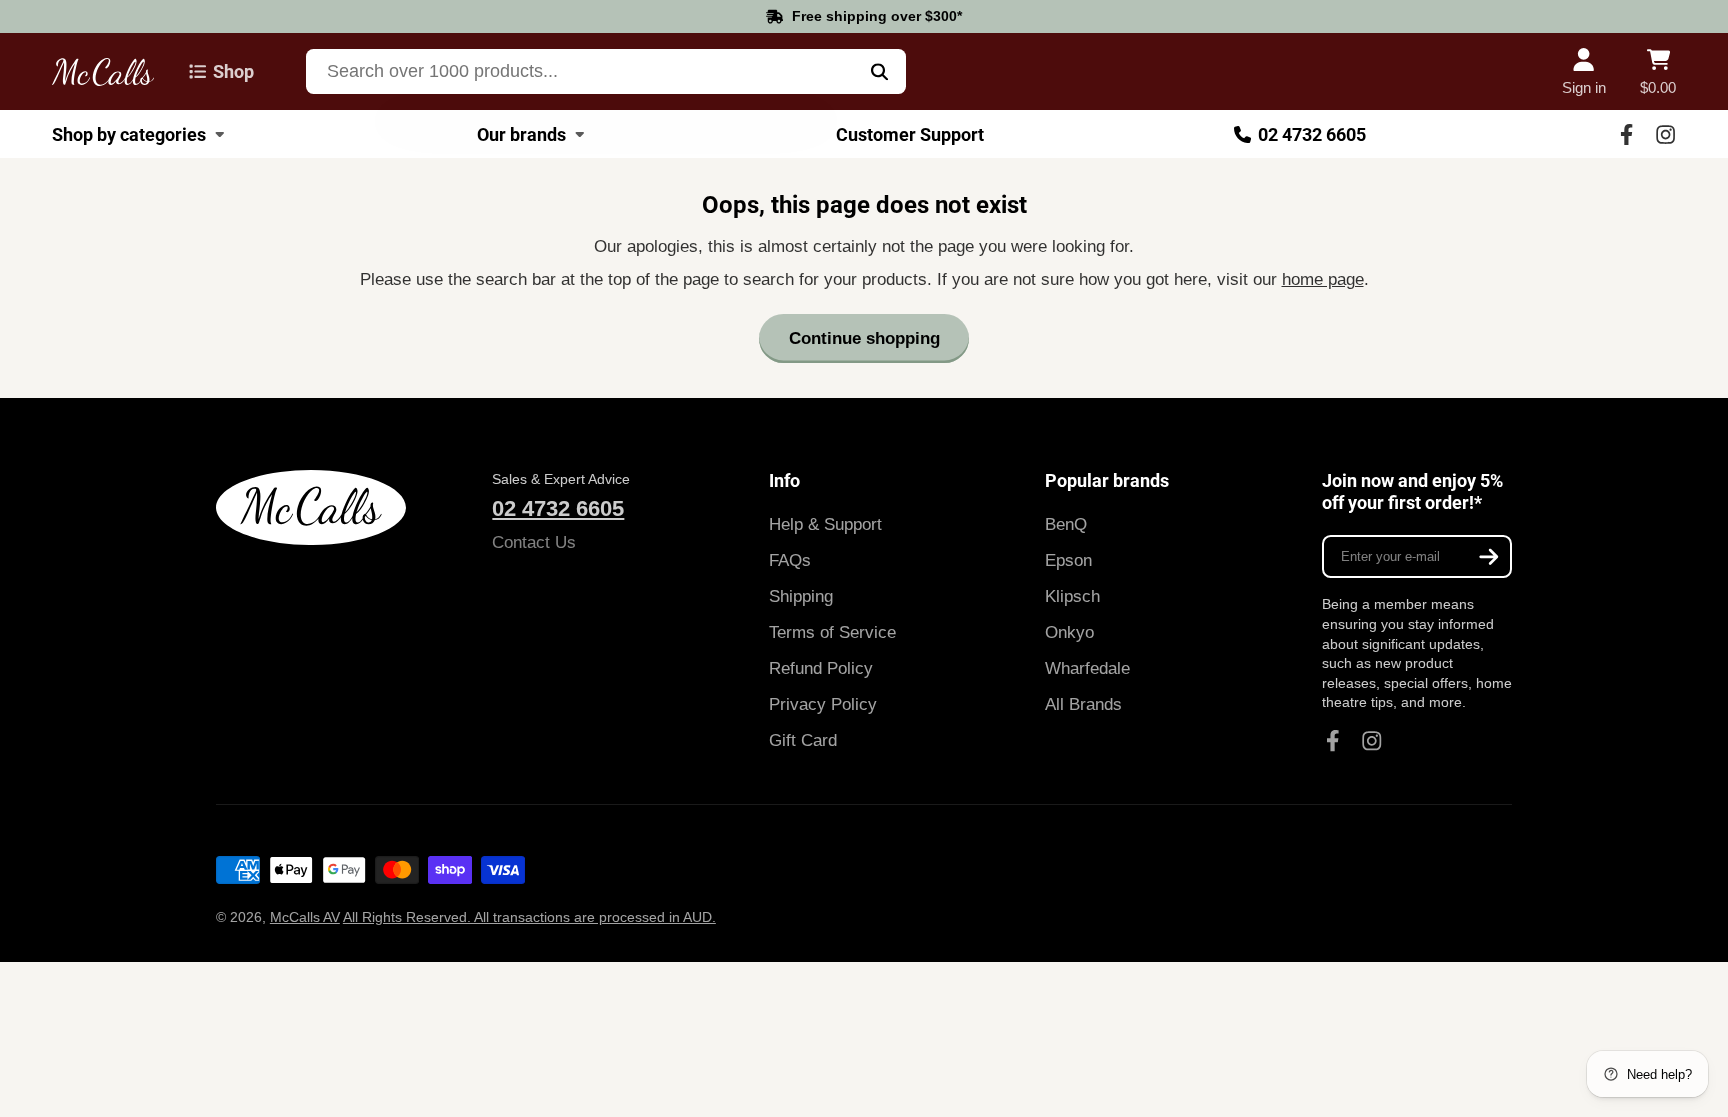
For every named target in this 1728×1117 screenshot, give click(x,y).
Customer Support (910, 134)
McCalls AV (305, 917)
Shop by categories (129, 134)
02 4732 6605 (1312, 134)
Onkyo (1069, 632)
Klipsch (1072, 596)
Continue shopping (864, 338)
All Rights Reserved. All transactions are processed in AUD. (529, 917)
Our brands (521, 134)
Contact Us (534, 542)
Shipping (801, 596)
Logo (103, 71)
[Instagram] (1665, 134)
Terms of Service (832, 632)
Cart (1658, 72)
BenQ (1066, 524)
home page (1323, 279)
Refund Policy (821, 668)
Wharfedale (1087, 668)
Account (1584, 72)
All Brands (1083, 704)
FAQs (790, 560)
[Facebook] (1626, 134)
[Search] (879, 71)
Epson (1068, 560)
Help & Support (825, 524)
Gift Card (803, 740)
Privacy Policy (823, 704)
